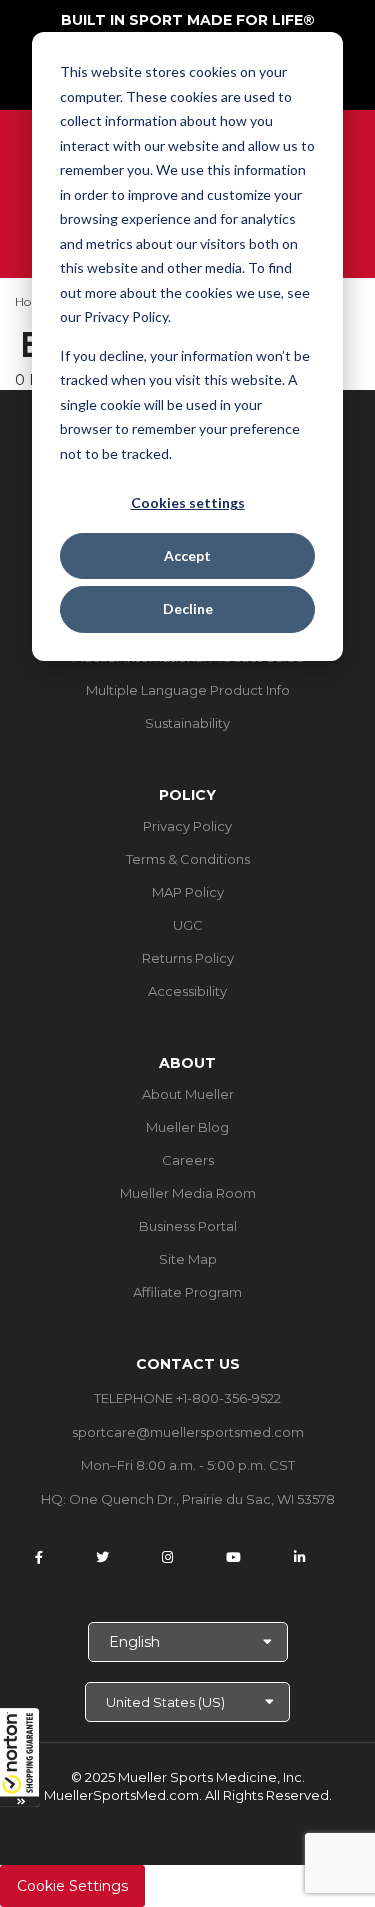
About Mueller (188, 1094)
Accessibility (187, 991)
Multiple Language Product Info (188, 690)
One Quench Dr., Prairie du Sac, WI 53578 (202, 1499)
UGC (188, 925)
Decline (188, 608)
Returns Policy (188, 958)
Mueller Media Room (188, 1193)
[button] (20, 1757)
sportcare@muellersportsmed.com (188, 1432)
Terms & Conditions (188, 859)
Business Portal (188, 1226)
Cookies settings (188, 502)
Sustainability (187, 723)
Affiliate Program (187, 1292)
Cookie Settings (72, 1886)
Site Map (188, 1259)
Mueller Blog (187, 1127)
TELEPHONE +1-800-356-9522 (187, 1398)
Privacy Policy (187, 826)
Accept (187, 555)
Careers (188, 1160)
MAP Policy (188, 892)
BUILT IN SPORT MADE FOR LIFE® (188, 20)
